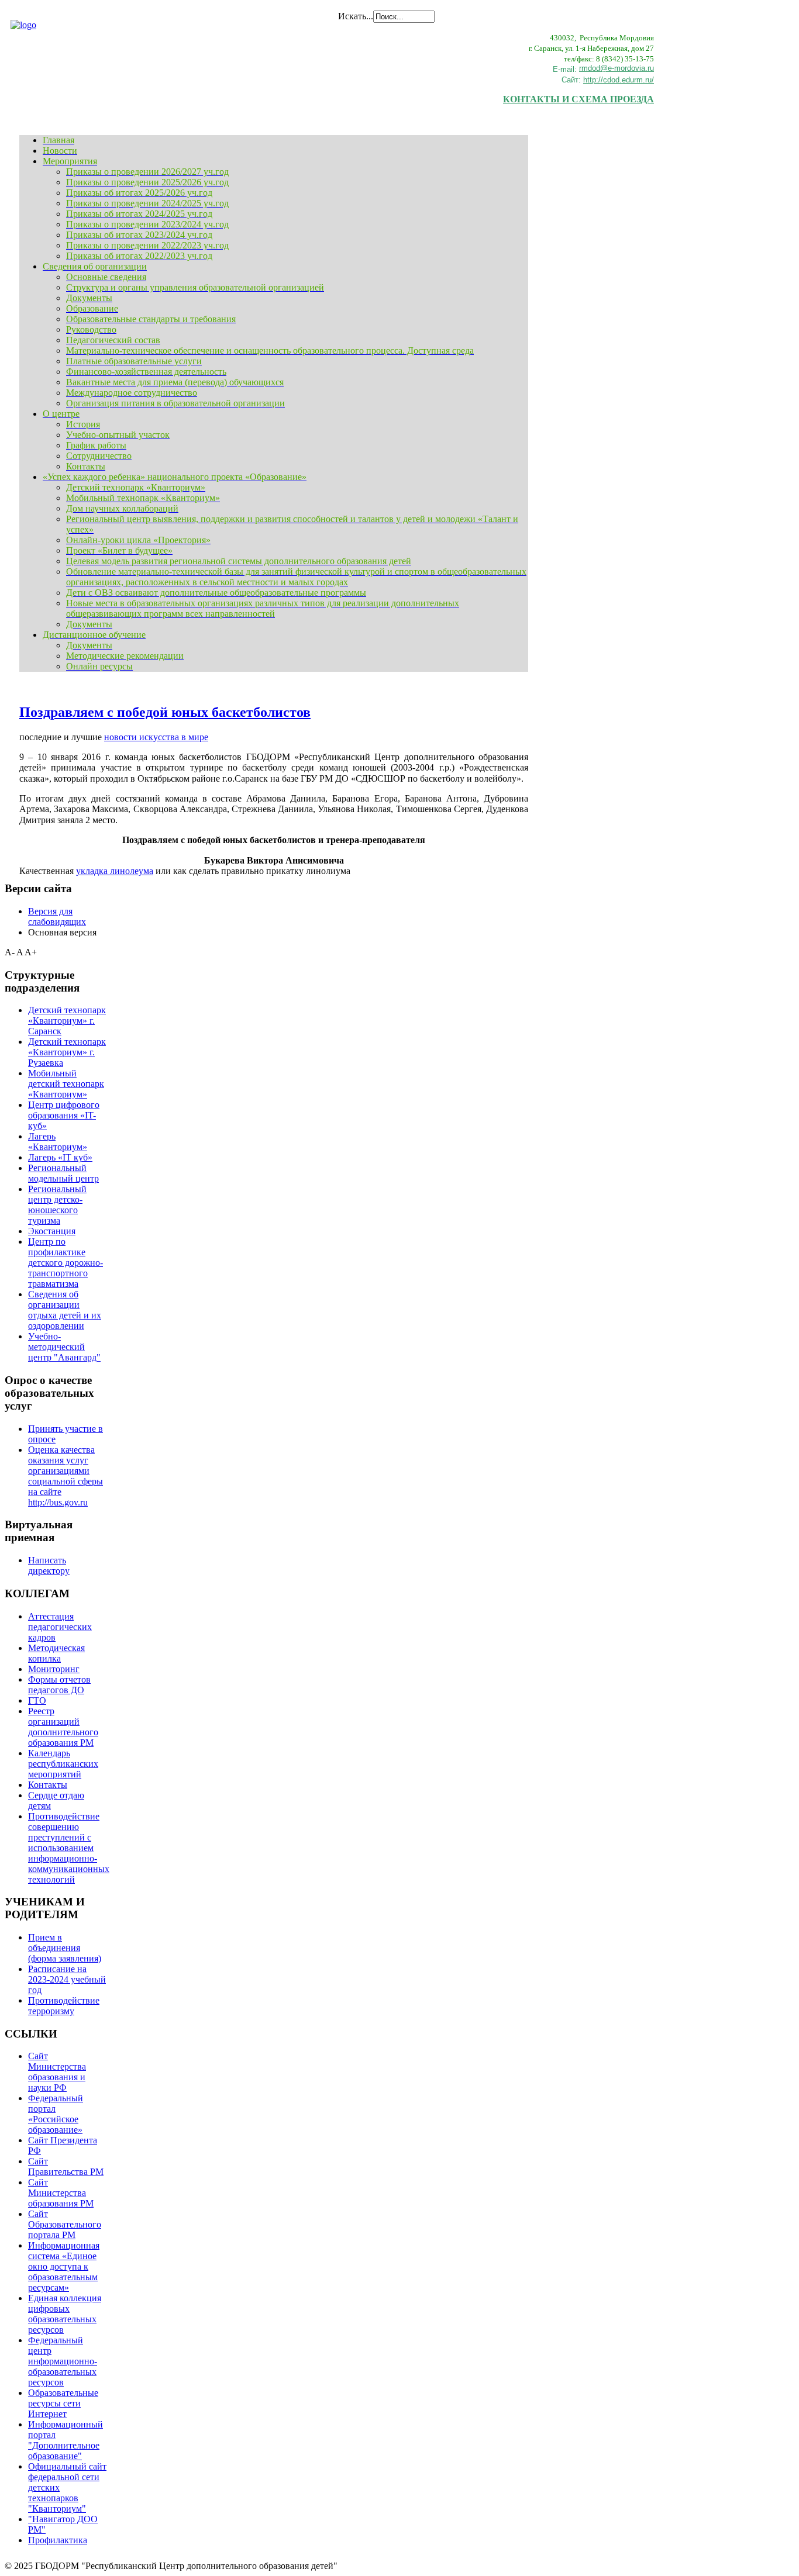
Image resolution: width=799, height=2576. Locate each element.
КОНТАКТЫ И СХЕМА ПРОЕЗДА (578, 99)
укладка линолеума (115, 871)
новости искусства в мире (156, 737)
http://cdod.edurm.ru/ (619, 80)
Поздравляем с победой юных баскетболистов (165, 712)
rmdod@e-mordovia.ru (617, 68)
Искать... (356, 16)
